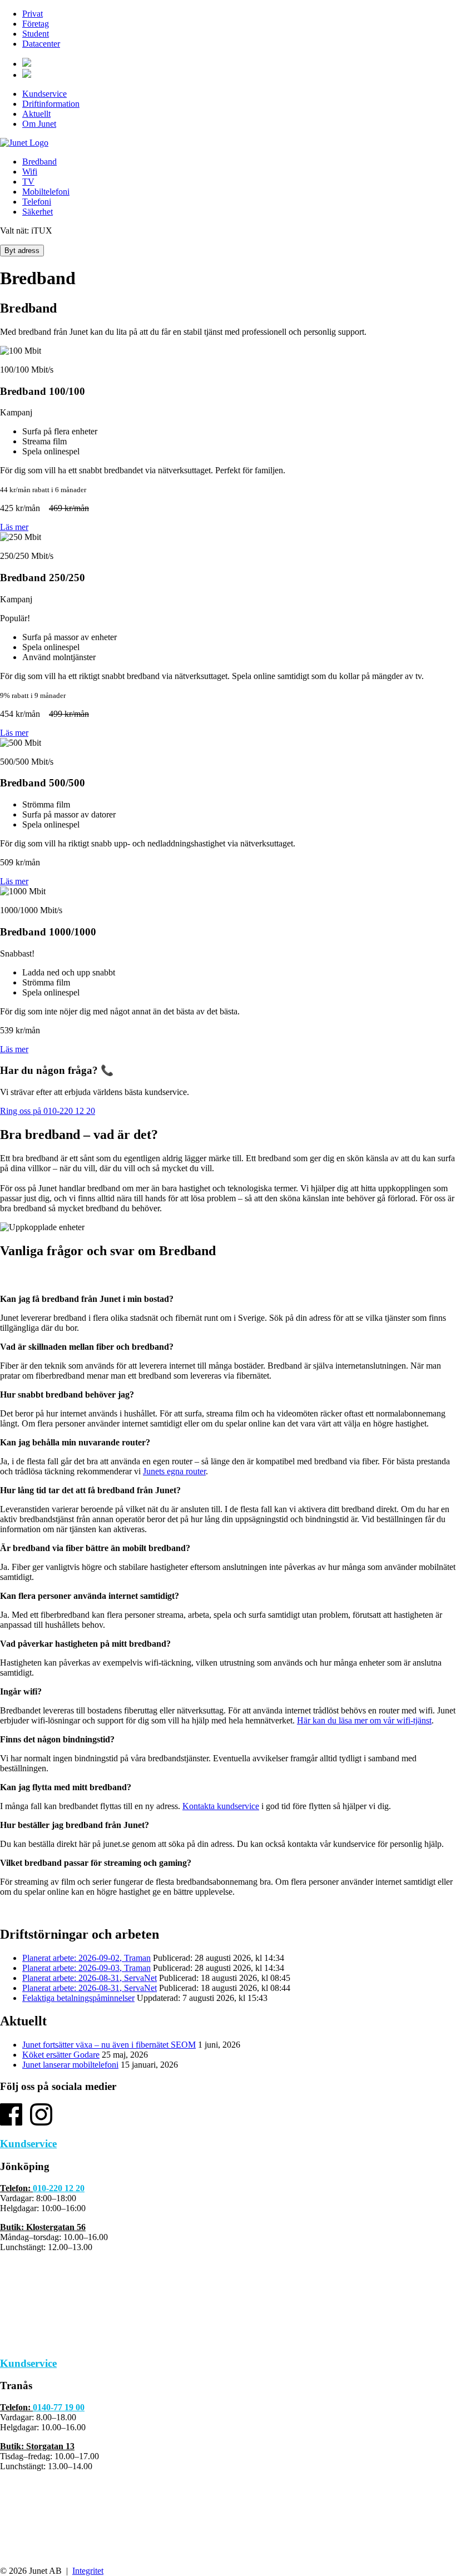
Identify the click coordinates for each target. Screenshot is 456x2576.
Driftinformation (51, 104)
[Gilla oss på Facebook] (11, 2122)
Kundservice (44, 94)
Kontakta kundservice (221, 1806)
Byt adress (22, 251)
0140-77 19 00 (59, 2407)
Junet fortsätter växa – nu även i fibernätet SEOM (109, 2045)
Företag (36, 24)
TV (28, 182)
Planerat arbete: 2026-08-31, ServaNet (90, 1978)
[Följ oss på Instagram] (41, 2122)
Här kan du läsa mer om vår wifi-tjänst (364, 1720)
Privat (33, 14)
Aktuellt (36, 114)
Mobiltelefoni (46, 192)
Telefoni (37, 202)
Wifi (30, 172)
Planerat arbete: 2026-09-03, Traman (86, 1968)
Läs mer (14, 527)
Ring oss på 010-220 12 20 (48, 1111)
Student (36, 34)
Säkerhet (38, 212)
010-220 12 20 (59, 2188)
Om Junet (39, 124)
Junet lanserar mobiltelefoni (70, 2065)
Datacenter (41, 44)
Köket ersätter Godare (61, 2055)
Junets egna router (174, 1471)
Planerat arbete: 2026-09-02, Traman (86, 1958)
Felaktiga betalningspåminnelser (78, 1998)
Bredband (39, 162)
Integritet (88, 2571)
